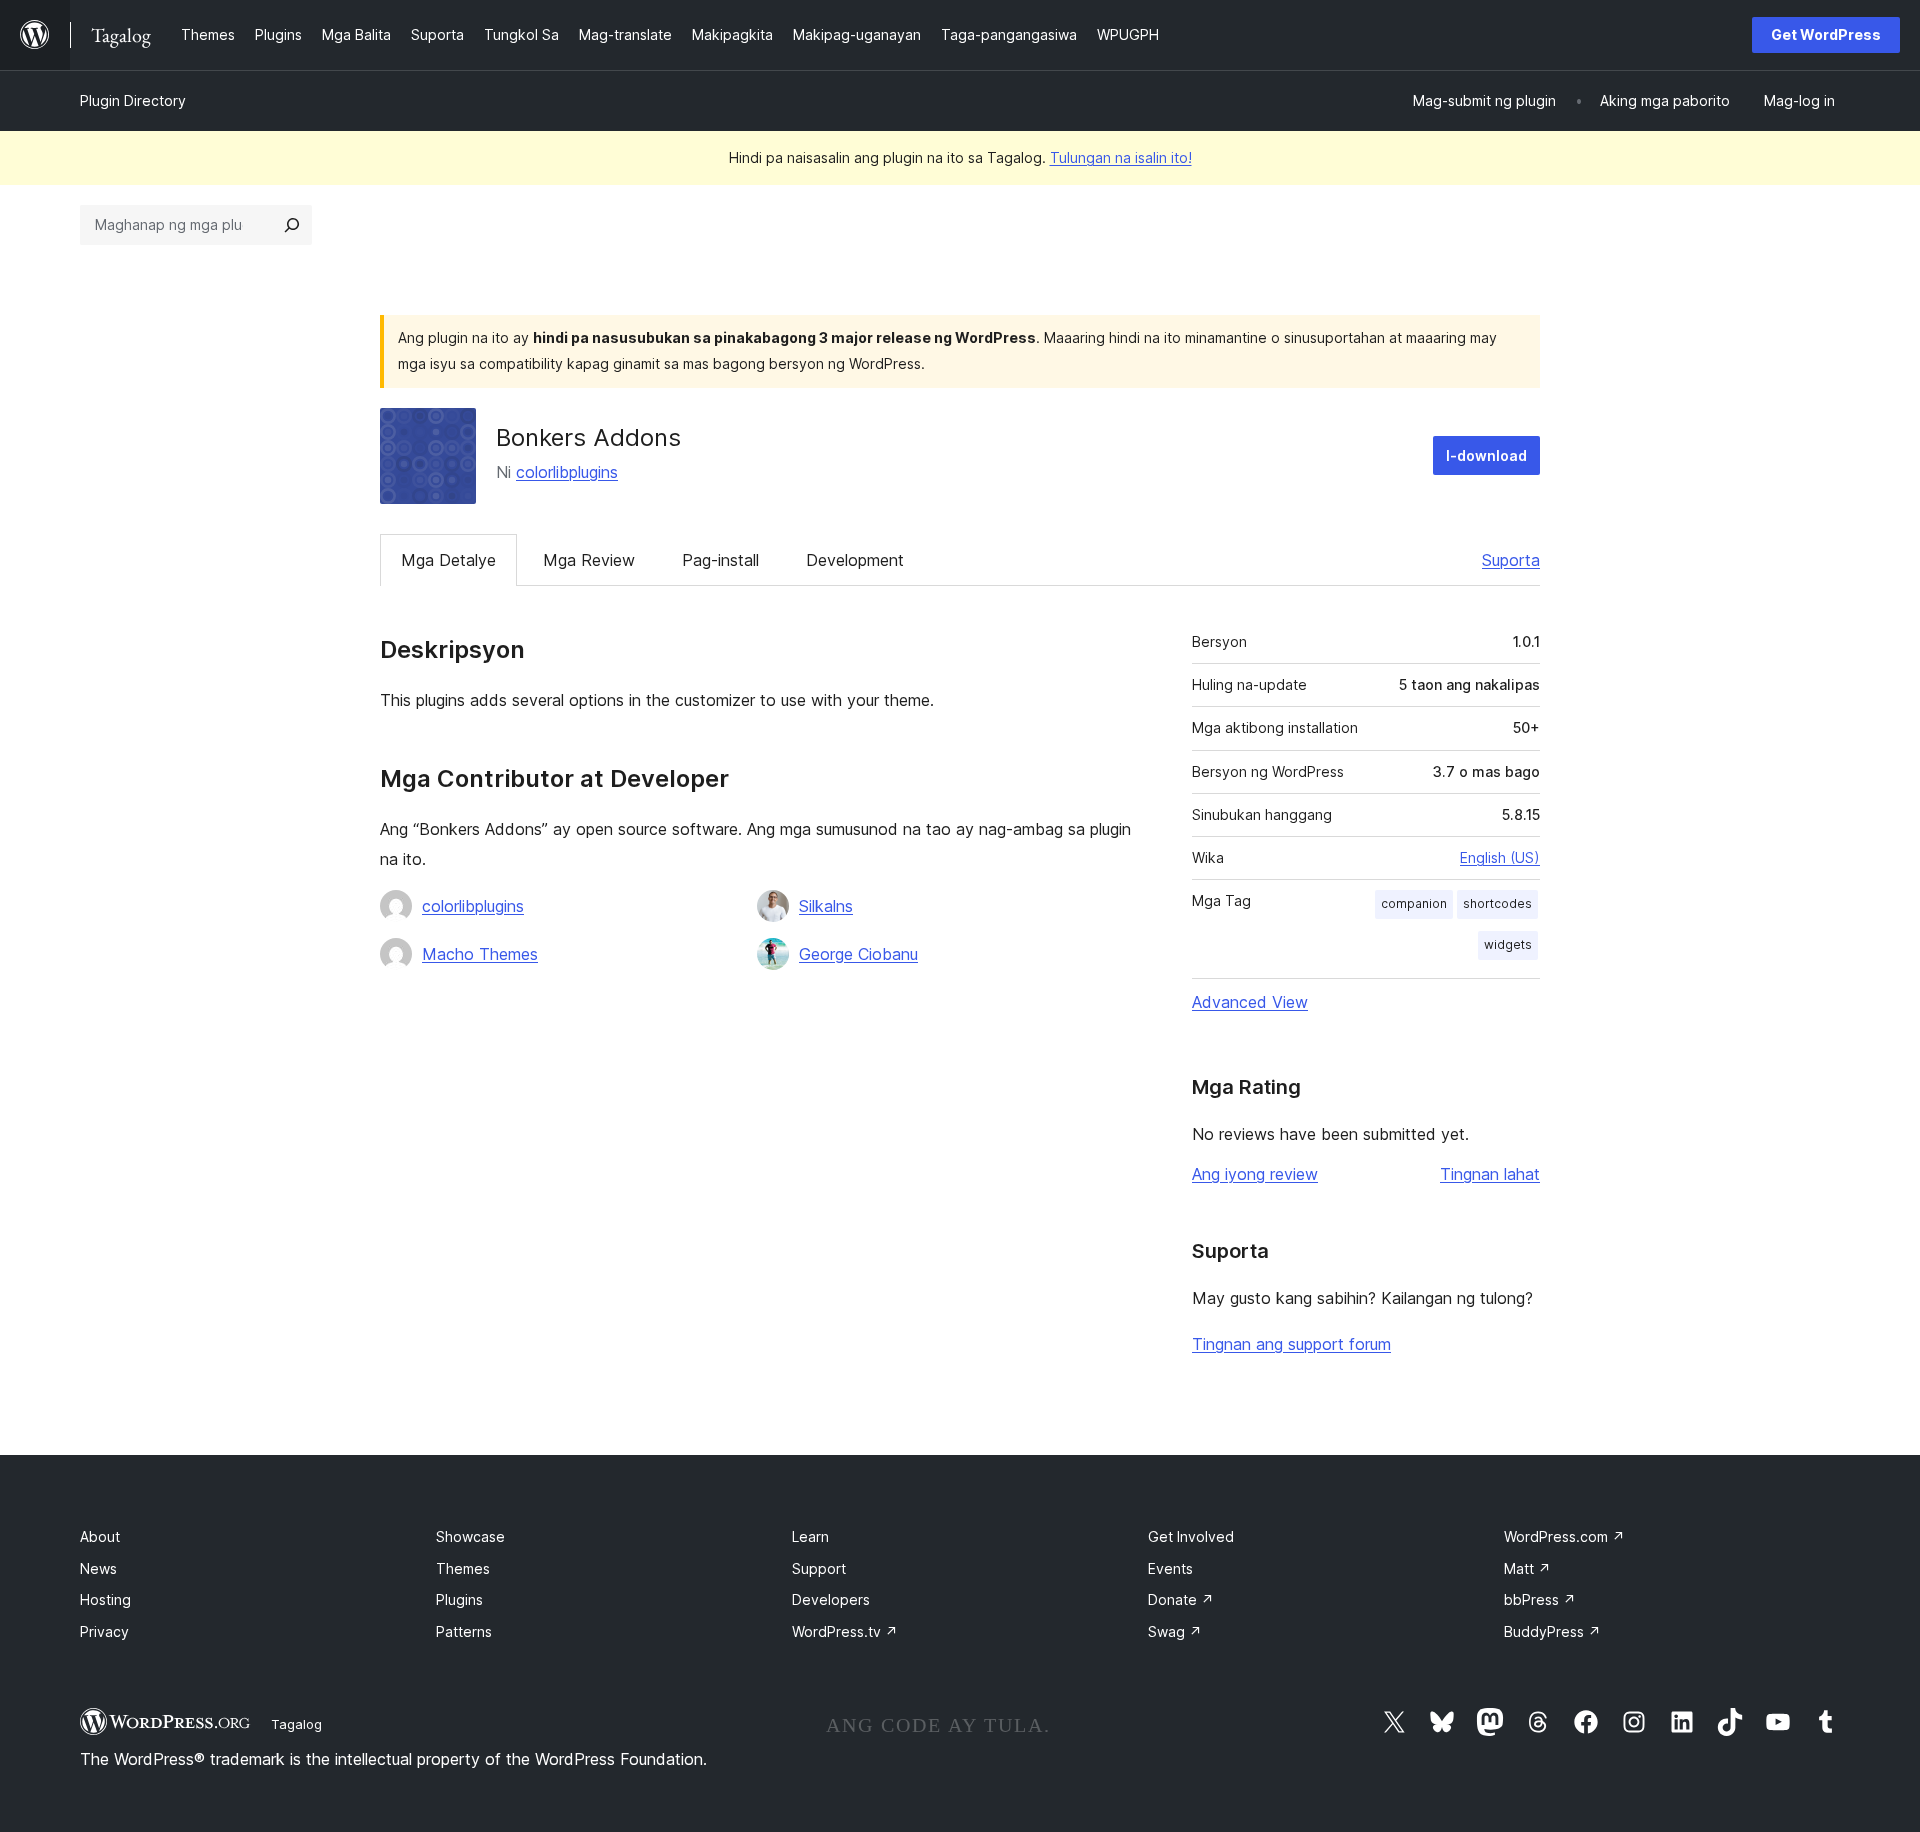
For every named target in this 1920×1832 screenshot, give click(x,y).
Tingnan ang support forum (1291, 1344)
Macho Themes (480, 954)
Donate (1181, 1599)
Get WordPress (1826, 34)
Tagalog (296, 1724)
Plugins (459, 1599)
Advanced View (1250, 1002)
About (100, 1536)
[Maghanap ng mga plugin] (292, 225)
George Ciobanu (858, 954)
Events (1170, 1568)
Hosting (105, 1599)
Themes (463, 1568)
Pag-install (720, 560)
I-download (1486, 455)
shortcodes (1497, 903)
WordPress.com (1564, 1536)
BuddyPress (1552, 1631)
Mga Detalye (448, 560)
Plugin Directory (133, 100)
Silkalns (826, 906)
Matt (1527, 1568)
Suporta (1511, 560)
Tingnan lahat (1490, 1174)
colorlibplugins (567, 472)
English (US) (1500, 857)
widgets (1508, 944)
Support (819, 1568)
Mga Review (589, 560)
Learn (810, 1536)
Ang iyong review (1255, 1174)
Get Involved (1191, 1536)
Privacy (104, 1631)
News (98, 1568)
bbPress (1540, 1599)
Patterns (464, 1631)
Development (855, 560)
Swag (1175, 1631)
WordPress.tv (845, 1631)
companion (1414, 903)
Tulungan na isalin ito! (1121, 157)
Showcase (470, 1536)
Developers (831, 1599)
